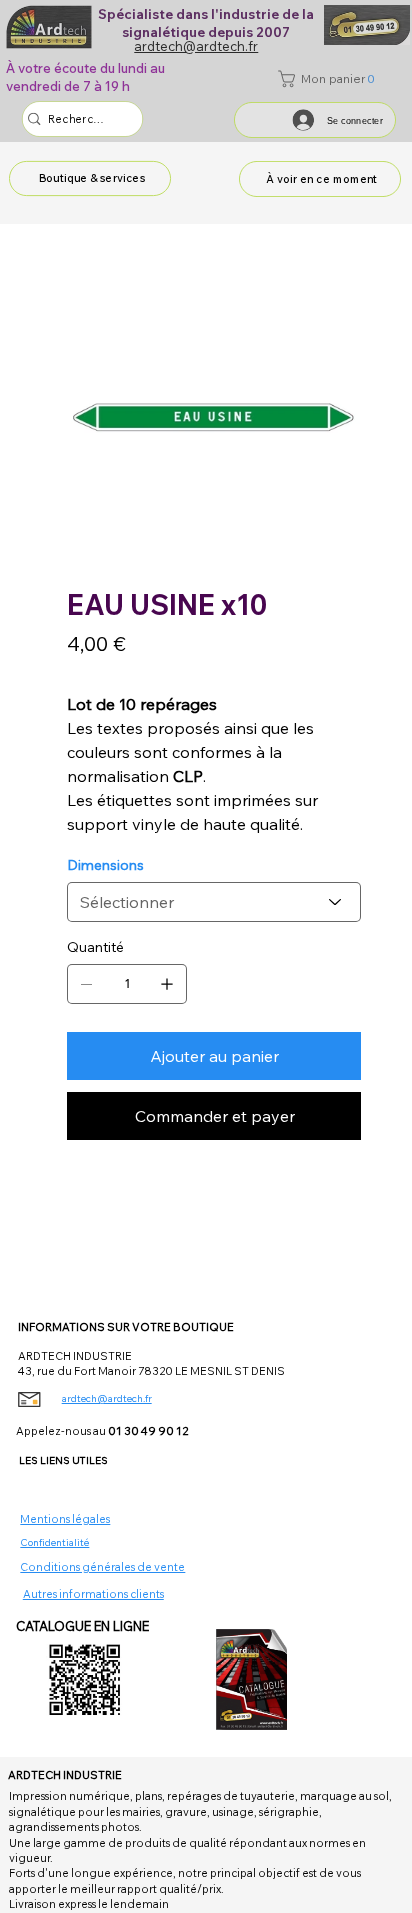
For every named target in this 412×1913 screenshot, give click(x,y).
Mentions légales (65, 1519)
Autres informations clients (93, 1594)
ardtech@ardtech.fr (107, 1398)
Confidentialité (54, 1542)
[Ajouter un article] (167, 984)
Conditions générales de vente (102, 1567)
